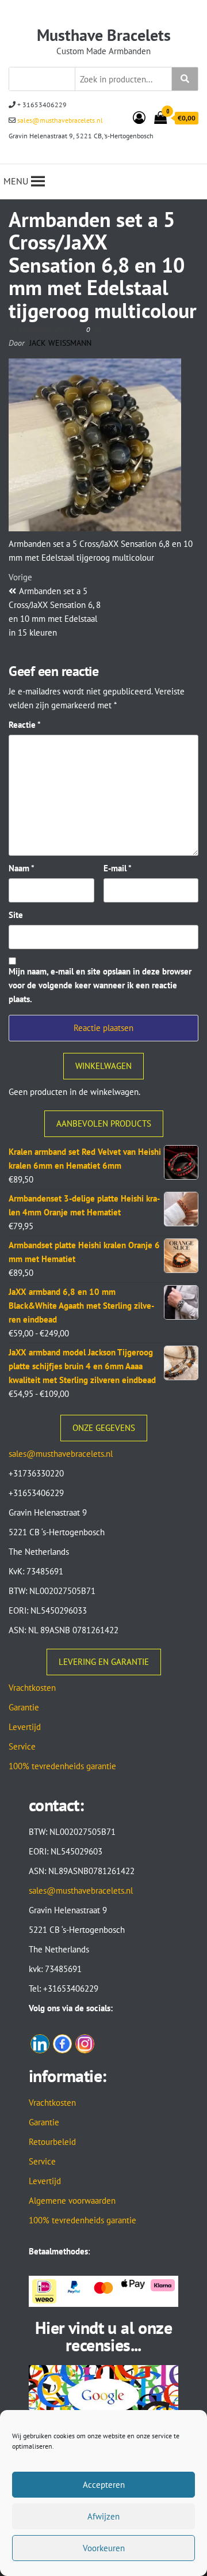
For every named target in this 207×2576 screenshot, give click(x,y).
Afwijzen (103, 2516)
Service (22, 1746)
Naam (22, 868)
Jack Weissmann (60, 343)
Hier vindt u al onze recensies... (103, 2336)
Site (16, 915)
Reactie (25, 725)
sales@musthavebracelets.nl (59, 120)
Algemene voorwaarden (72, 2201)
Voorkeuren (104, 2548)
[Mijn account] (139, 118)
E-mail (118, 868)
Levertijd (25, 1727)
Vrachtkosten (32, 1688)
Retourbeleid (52, 2142)
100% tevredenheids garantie (62, 1766)
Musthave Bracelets (104, 35)
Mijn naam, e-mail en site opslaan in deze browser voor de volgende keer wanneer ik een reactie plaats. (100, 985)
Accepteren (104, 2485)
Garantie (24, 1707)
